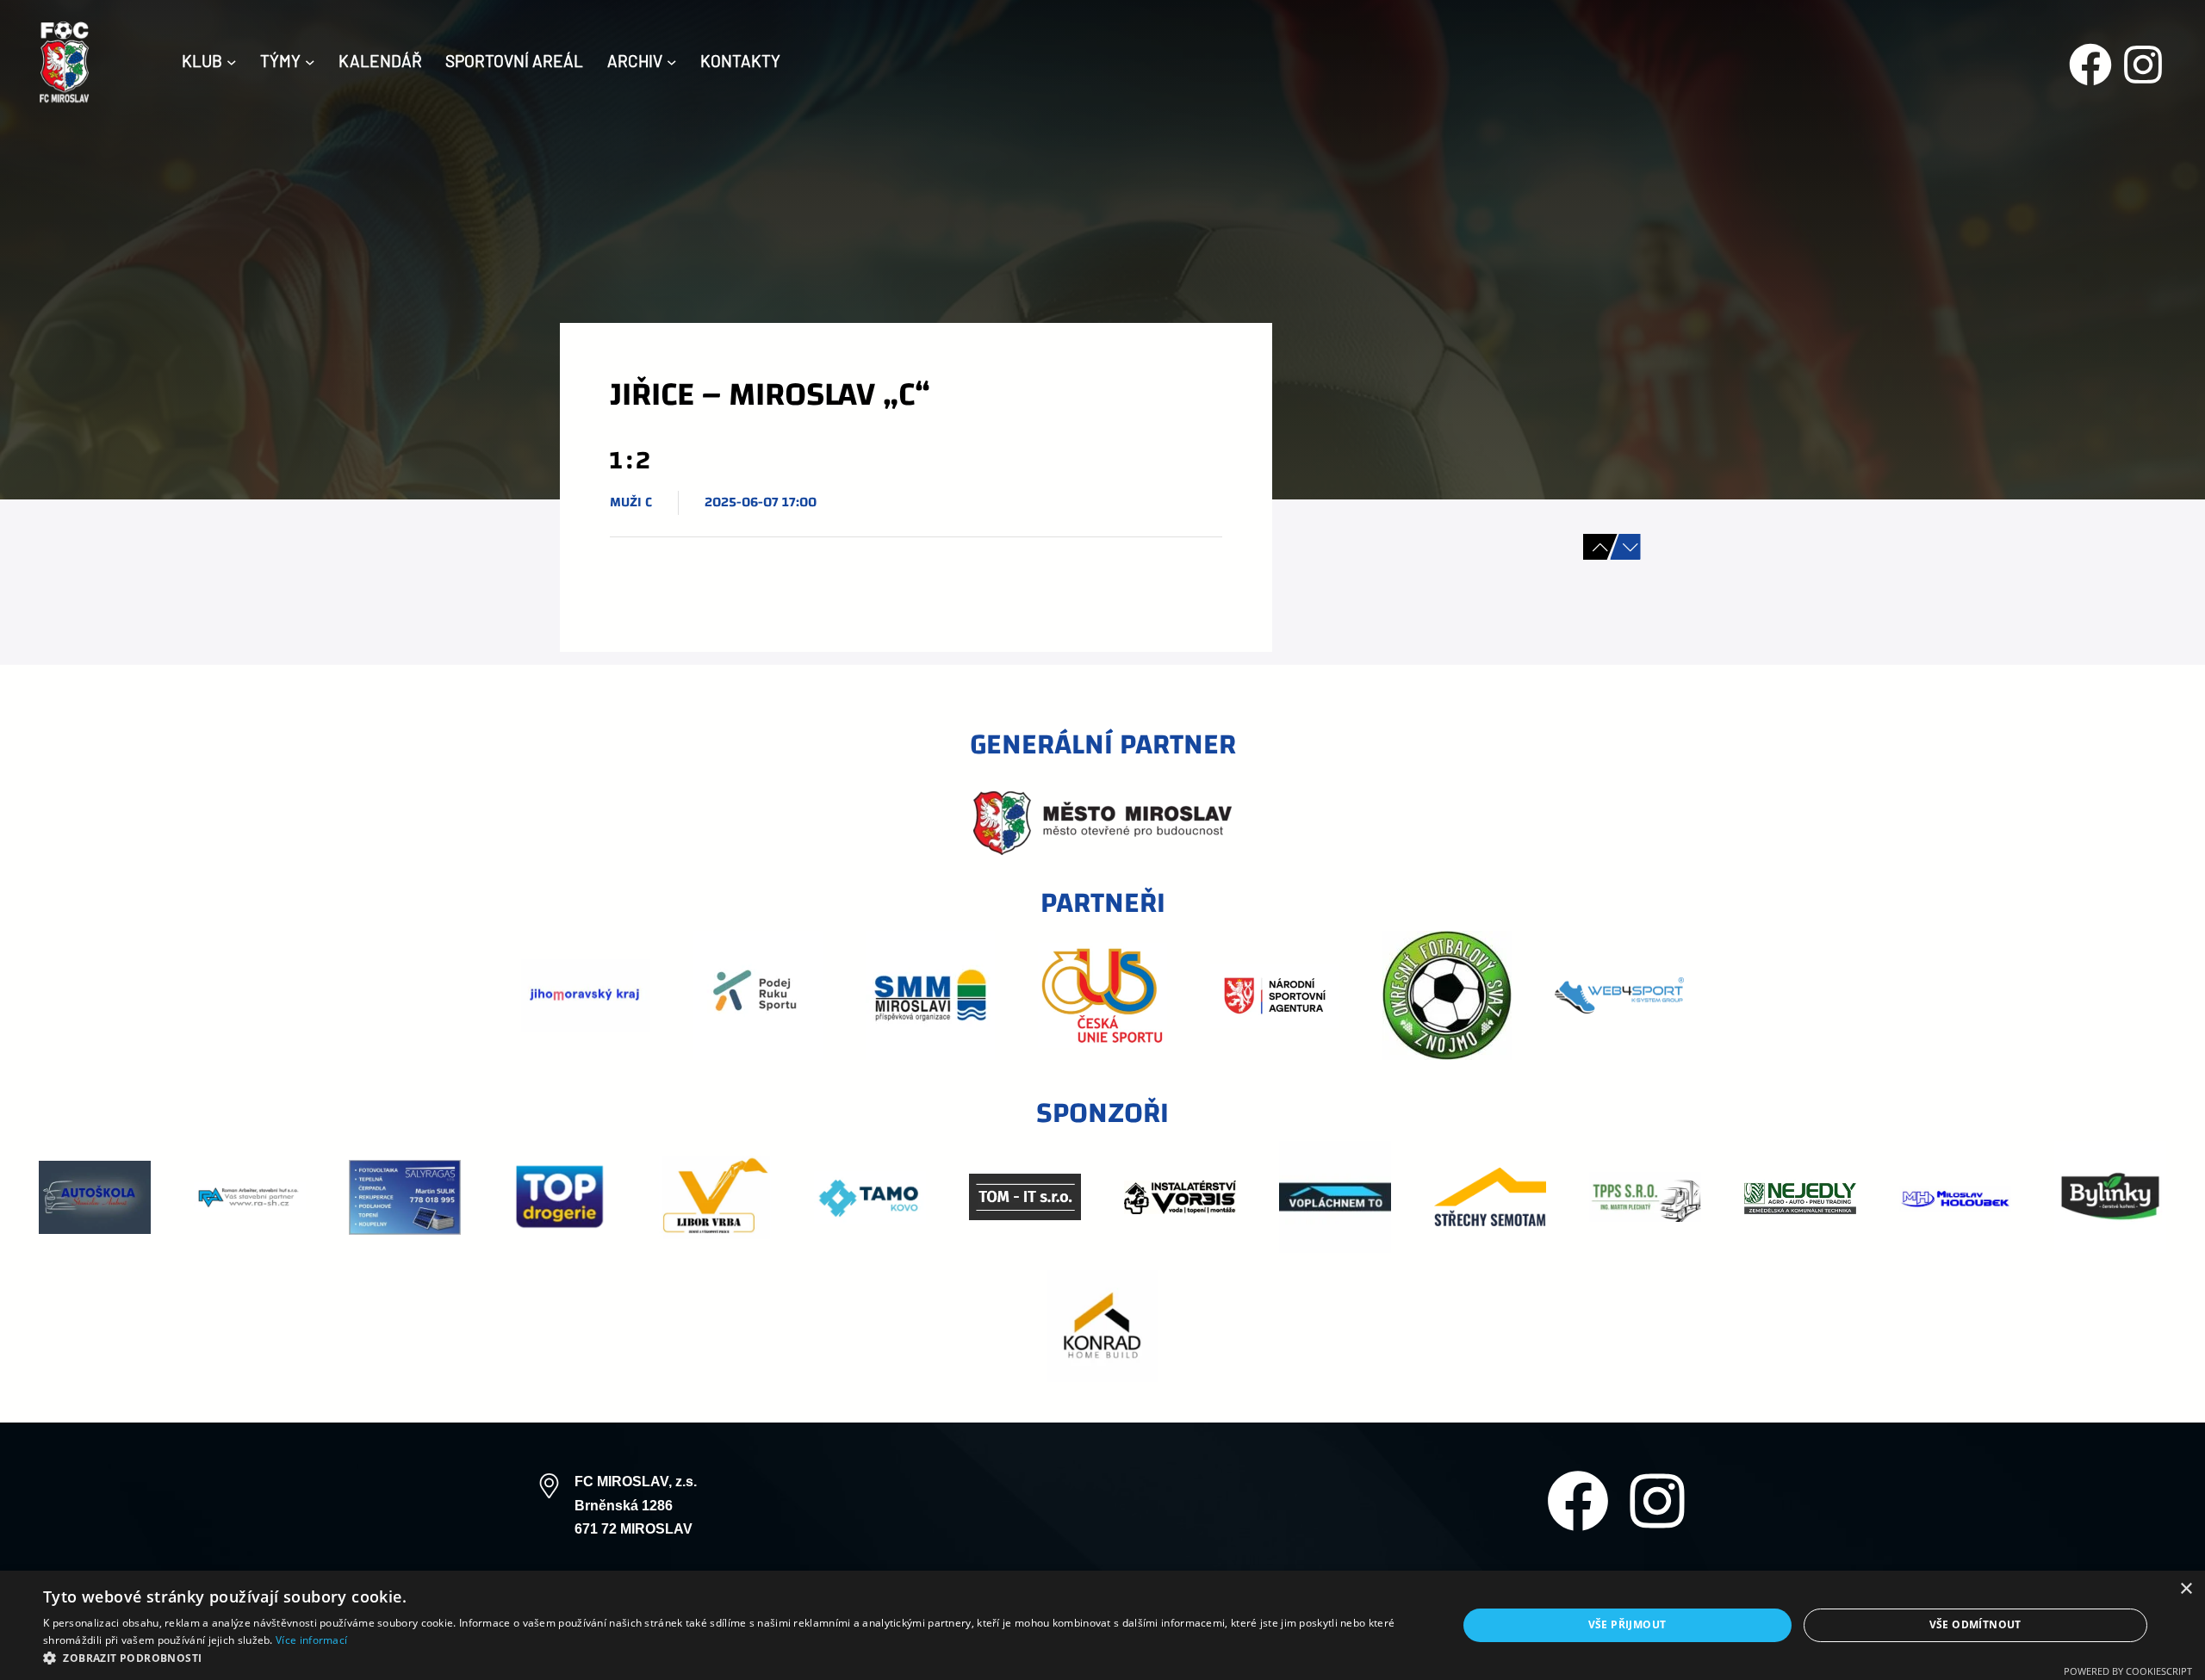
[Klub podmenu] (232, 61)
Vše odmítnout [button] (1975, 1624)
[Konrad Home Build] (1102, 1326)
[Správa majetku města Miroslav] (930, 995)
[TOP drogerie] (560, 1197)
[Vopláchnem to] (1335, 1197)
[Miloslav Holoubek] (1955, 1197)
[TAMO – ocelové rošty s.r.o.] (870, 1197)
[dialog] (1102, 1625)
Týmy (280, 61)
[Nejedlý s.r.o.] (1800, 1197)
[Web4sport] (1619, 996)
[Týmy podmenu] (310, 61)
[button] (729, 1658)
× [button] (2186, 1589)
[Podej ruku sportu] (758, 995)
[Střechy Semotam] (1490, 1197)
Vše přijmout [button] (1627, 1624)
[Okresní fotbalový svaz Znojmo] (1447, 995)
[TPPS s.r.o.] (1645, 1197)
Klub (202, 61)
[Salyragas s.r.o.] (405, 1197)
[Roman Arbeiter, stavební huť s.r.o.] (250, 1198)
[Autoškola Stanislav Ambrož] (95, 1197)
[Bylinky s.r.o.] (2110, 1197)
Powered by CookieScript (2128, 1671)
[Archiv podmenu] (672, 61)
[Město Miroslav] (1102, 823)
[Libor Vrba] (715, 1197)
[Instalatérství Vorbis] (1180, 1197)
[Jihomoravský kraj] (586, 996)
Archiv (635, 61)
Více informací (311, 1640)
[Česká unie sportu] (1102, 995)
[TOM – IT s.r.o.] (1025, 1197)
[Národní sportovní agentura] (1275, 996)
